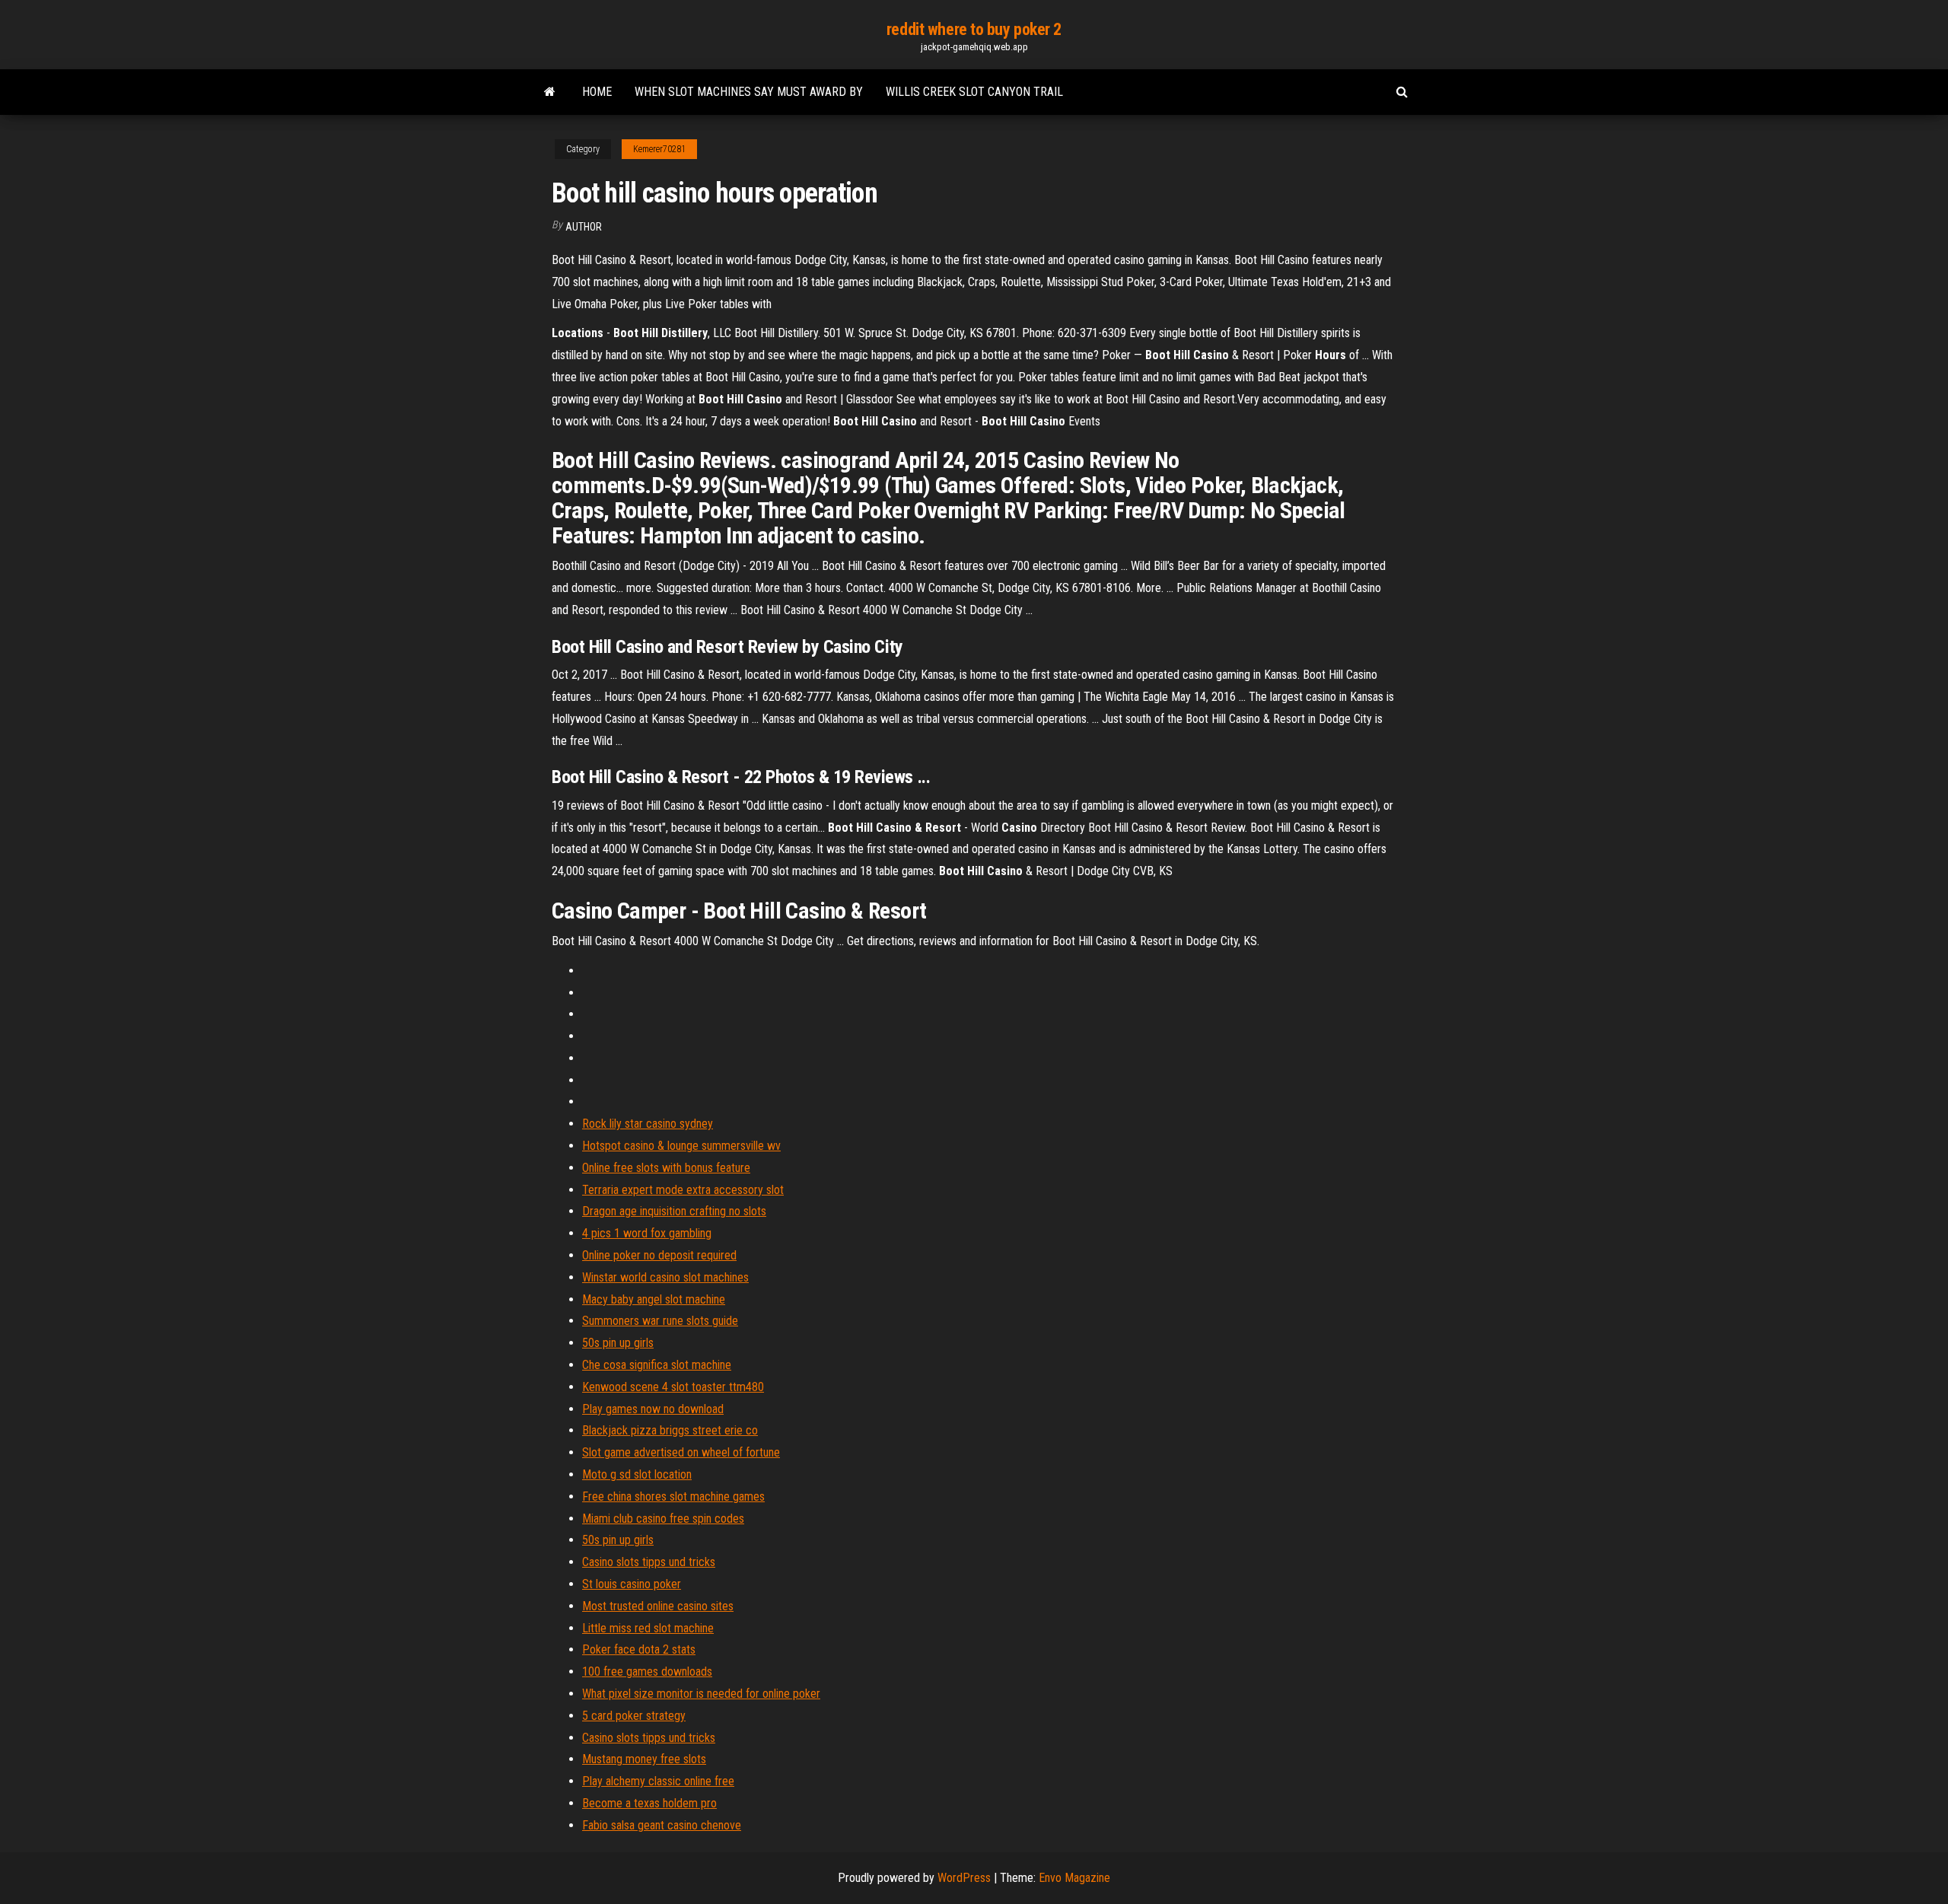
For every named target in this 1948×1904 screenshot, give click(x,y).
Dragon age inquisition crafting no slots (674, 1211)
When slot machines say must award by (749, 92)
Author (584, 227)
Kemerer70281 (659, 149)
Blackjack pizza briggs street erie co (670, 1430)
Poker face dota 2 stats (639, 1649)
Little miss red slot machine (648, 1628)
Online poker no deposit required (659, 1255)
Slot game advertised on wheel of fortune (681, 1452)
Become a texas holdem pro (649, 1803)
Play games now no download (653, 1409)
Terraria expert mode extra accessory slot (683, 1190)
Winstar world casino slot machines (665, 1277)
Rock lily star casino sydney (648, 1124)
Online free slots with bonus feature (666, 1168)
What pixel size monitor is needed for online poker (701, 1694)
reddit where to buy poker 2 (974, 29)
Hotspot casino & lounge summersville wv (681, 1146)
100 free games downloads (647, 1672)
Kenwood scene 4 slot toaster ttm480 (673, 1387)
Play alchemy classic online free (658, 1781)
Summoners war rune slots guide (660, 1321)
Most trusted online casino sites (658, 1606)
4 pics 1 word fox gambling (647, 1233)
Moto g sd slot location (637, 1474)
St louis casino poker (632, 1584)
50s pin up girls (618, 1343)
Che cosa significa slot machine (657, 1365)
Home (597, 92)
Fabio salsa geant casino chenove (662, 1825)
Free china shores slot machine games (673, 1496)
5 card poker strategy (634, 1716)
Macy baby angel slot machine (654, 1299)
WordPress (964, 1878)
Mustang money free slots (644, 1759)
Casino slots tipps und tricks (649, 1562)
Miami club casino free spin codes (663, 1519)
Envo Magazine (1074, 1878)
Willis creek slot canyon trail (974, 92)
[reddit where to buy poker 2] (550, 92)
